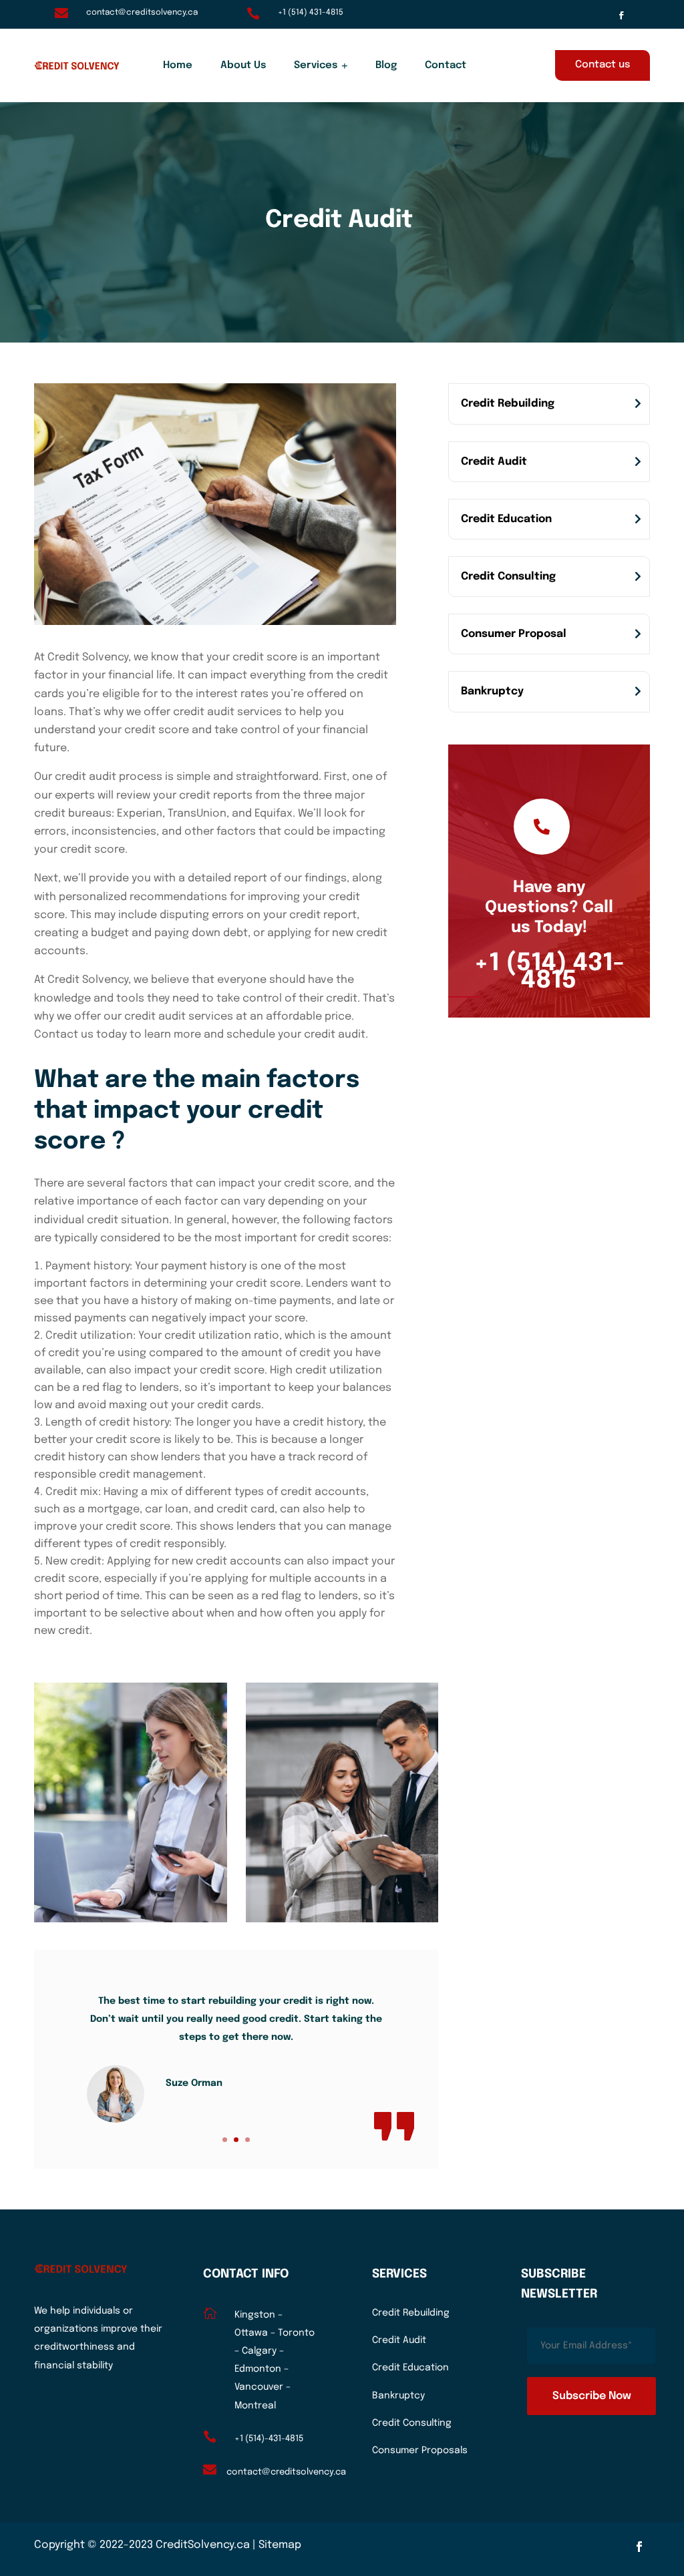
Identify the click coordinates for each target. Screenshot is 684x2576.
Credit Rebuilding (508, 404)
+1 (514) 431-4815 (311, 13)
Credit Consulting (508, 577)
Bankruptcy (492, 691)
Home (178, 65)
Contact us (603, 65)
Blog (386, 65)
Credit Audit (494, 462)
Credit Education (506, 519)
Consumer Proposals (420, 2450)
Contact (446, 65)
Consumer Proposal (514, 634)
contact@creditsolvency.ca (142, 13)
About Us (243, 65)
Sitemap (280, 2545)
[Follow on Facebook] (621, 15)
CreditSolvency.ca (203, 2545)
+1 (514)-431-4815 (269, 2439)
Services (316, 65)
